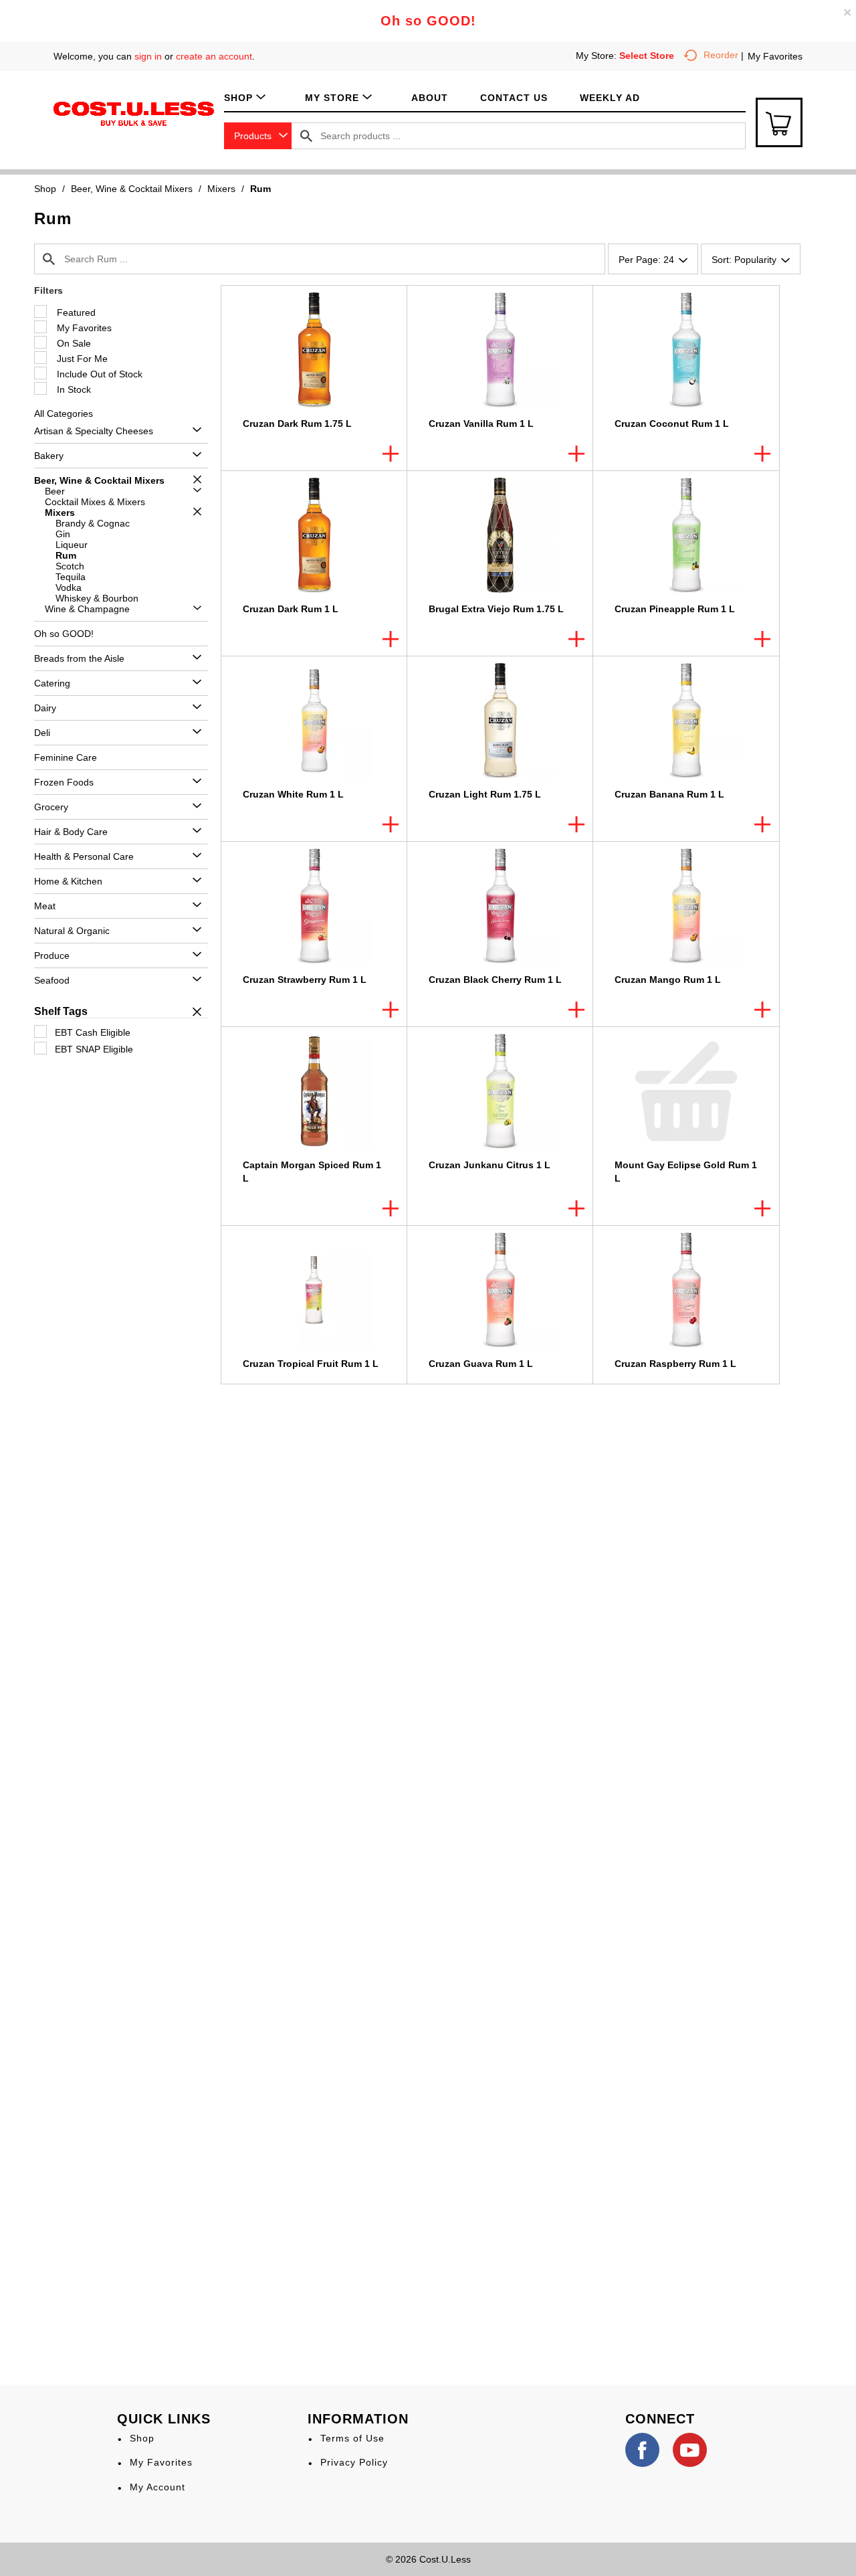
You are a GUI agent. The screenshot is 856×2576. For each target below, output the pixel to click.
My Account (157, 2487)
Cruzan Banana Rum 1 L (669, 794)
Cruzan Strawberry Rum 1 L (305, 980)
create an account (214, 56)
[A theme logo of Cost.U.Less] (134, 113)
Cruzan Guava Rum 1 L (481, 1364)
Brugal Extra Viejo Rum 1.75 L (496, 609)
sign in (148, 56)
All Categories (64, 413)
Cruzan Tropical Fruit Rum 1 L (311, 1364)
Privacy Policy (354, 2462)
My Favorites (775, 56)
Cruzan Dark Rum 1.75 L (297, 424)
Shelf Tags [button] (61, 1011)
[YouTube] (690, 2450)
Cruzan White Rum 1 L (293, 794)
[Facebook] (642, 2450)
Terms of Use (352, 2438)
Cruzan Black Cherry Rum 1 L (495, 980)
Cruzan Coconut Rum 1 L (672, 424)
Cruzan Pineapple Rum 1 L (675, 609)
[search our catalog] (306, 136)
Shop (45, 189)
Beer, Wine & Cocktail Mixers (132, 189)
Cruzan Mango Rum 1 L (668, 980)
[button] (194, 431)
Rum (260, 189)
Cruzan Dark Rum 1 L (291, 609)
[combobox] (258, 136)
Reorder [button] (721, 55)
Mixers (221, 189)
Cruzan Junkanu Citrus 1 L (490, 1165)
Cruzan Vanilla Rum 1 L (481, 424)
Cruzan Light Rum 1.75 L (485, 794)
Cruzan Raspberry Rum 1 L (675, 1364)
